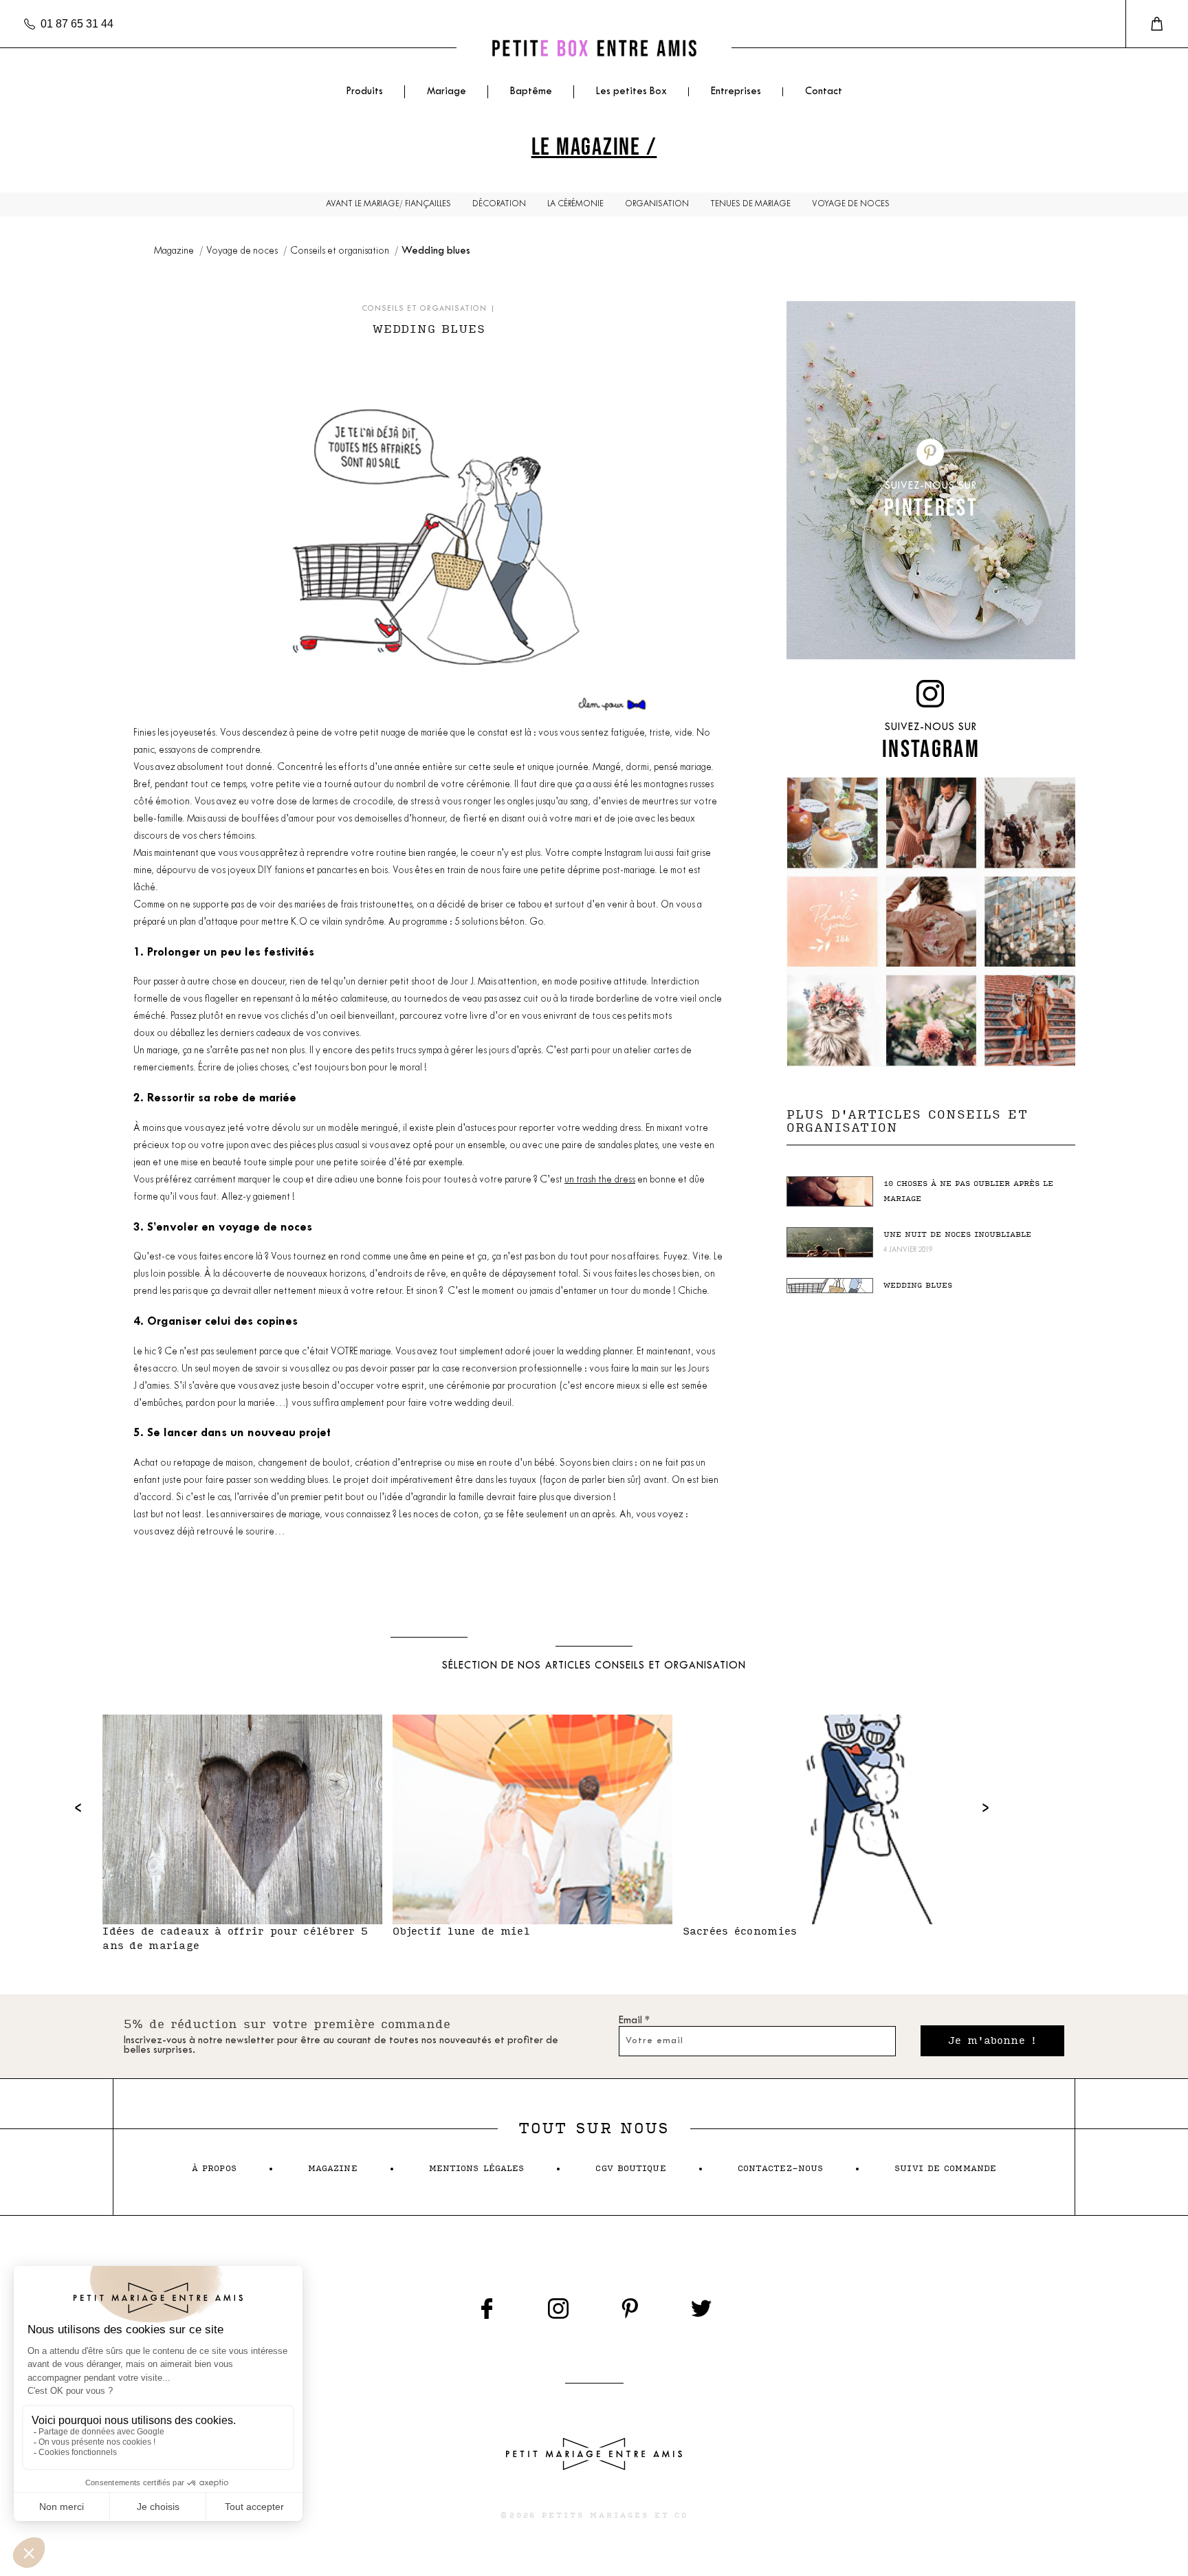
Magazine (175, 251)
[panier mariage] (1157, 24)
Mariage (447, 92)
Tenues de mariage (750, 204)
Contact (824, 92)
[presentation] (78, 1807)
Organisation (657, 204)
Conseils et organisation (341, 251)
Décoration (499, 204)
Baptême (531, 92)
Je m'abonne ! (992, 2041)
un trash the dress (600, 1180)
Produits (364, 92)
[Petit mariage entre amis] (594, 48)
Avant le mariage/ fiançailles (388, 204)
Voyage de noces (851, 204)
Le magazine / (594, 146)
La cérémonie (575, 204)
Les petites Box (631, 92)
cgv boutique (630, 2169)
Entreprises (736, 92)
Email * (634, 2021)
